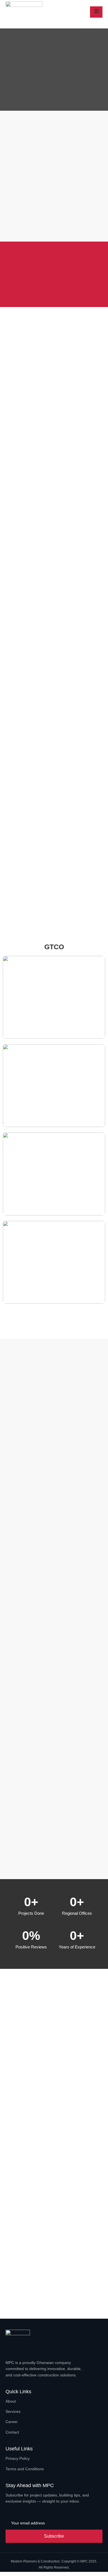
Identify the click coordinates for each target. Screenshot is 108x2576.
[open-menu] (96, 12)
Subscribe (54, 2536)
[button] (3, 1124)
